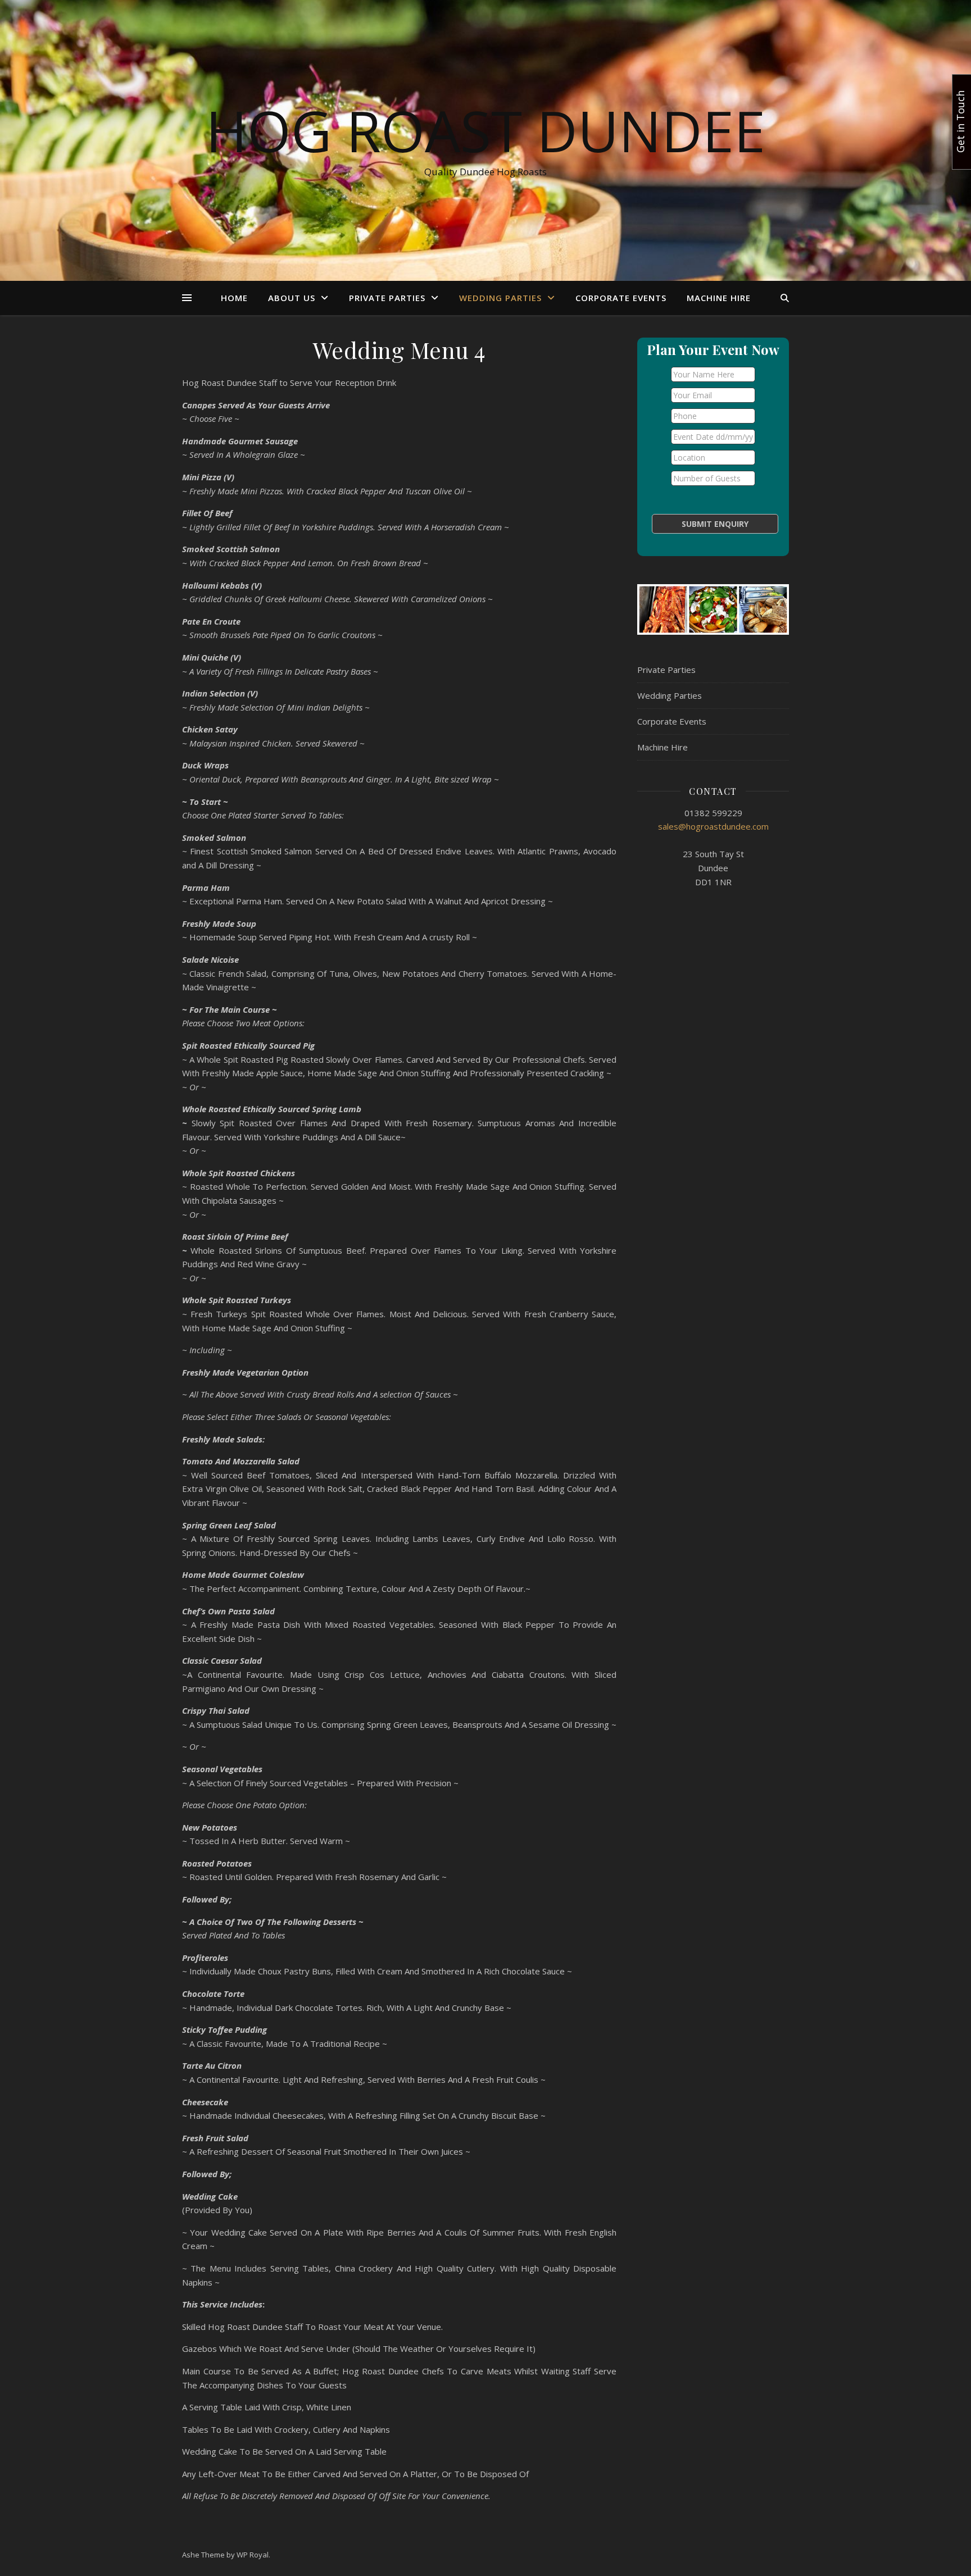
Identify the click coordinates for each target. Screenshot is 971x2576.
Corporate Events (621, 298)
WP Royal (253, 2555)
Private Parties (387, 298)
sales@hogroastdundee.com (713, 826)
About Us (292, 298)
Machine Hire (719, 298)
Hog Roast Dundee (485, 130)
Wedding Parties (500, 298)
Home (234, 298)
